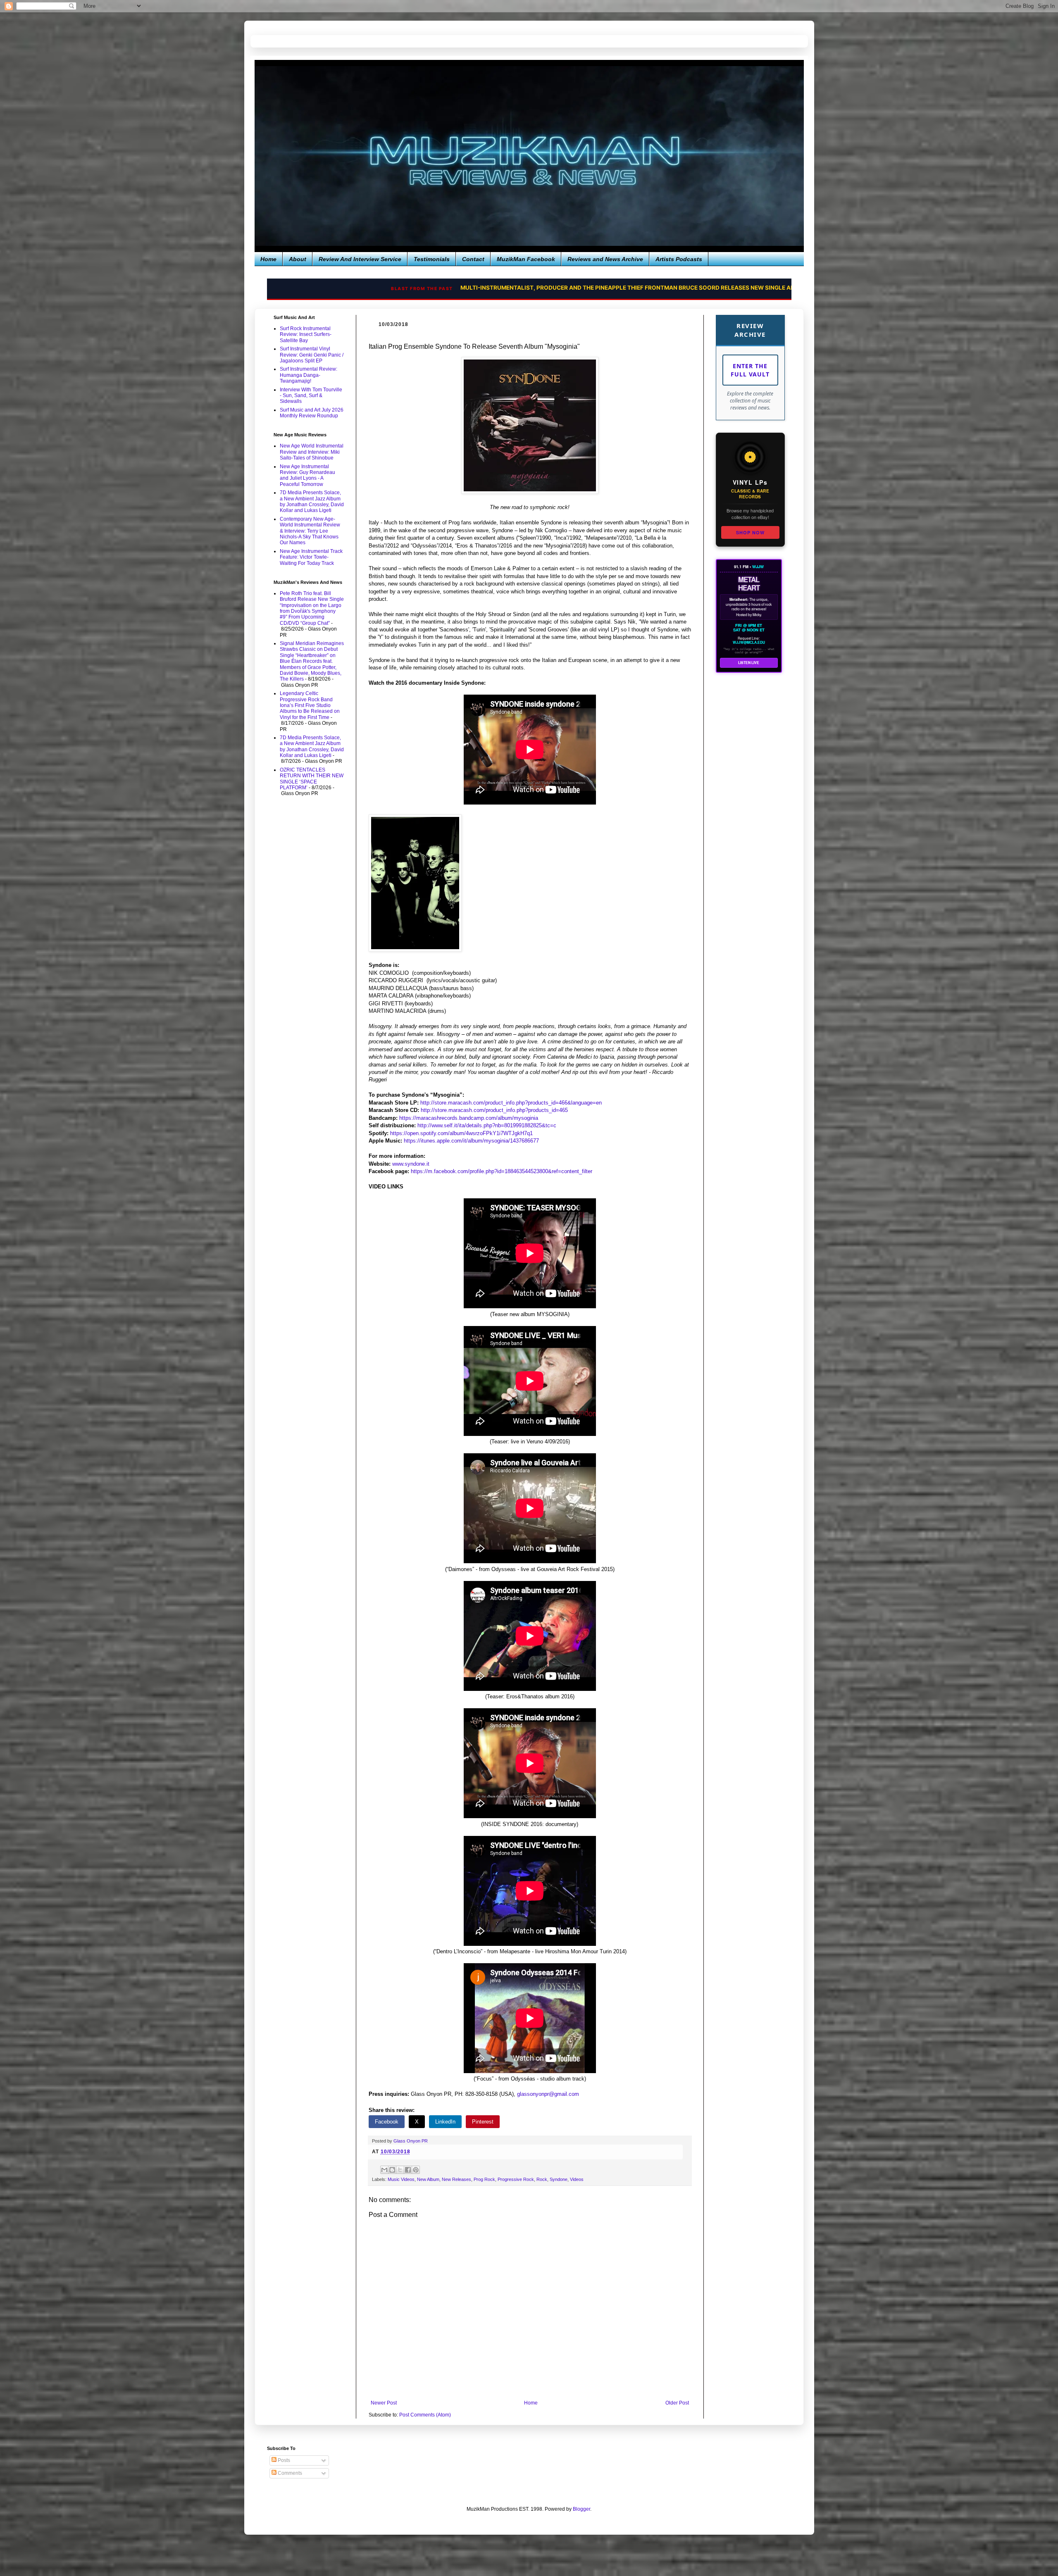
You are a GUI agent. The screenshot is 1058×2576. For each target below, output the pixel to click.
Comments (289, 2473)
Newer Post (384, 2403)
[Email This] (384, 2170)
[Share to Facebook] (408, 2170)
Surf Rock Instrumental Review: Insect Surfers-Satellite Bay (306, 334)
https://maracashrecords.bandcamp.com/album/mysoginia (469, 1118)
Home (268, 259)
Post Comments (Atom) (425, 2415)
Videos (577, 2179)
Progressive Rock (516, 2179)
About (298, 259)
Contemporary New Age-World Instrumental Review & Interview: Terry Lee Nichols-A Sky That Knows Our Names (310, 531)
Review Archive (750, 330)
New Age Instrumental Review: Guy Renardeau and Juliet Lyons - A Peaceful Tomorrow (307, 475)
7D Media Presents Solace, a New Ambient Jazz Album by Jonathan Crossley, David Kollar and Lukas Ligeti (312, 501)
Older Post (677, 2403)
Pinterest (483, 2122)
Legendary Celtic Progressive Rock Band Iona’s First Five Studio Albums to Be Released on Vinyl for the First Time (310, 705)
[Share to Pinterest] (416, 2170)
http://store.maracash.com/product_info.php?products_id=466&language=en (511, 1103)
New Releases (456, 2179)
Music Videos (401, 2179)
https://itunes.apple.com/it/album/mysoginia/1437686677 (471, 1141)
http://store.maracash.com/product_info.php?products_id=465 (494, 1110)
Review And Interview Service (360, 259)
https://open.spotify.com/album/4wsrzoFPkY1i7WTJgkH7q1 (461, 1133)
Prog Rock (484, 2179)
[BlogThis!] (392, 2170)
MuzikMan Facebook (526, 259)
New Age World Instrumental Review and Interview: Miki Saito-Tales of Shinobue (312, 452)
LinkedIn (445, 2122)
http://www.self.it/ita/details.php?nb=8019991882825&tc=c (487, 1125)
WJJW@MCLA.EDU (749, 643)
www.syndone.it (411, 1164)
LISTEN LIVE (749, 663)
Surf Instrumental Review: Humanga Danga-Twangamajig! (309, 375)
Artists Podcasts (679, 259)
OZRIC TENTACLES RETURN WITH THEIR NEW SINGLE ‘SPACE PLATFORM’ (312, 779)
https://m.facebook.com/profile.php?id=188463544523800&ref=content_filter (502, 1171)
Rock (542, 2179)
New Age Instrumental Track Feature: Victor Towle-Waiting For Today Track (311, 557)
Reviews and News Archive (605, 259)
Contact (473, 259)
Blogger (581, 2509)
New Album (428, 2179)
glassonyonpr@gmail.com (548, 2094)
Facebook (387, 2122)
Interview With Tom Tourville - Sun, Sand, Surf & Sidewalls (311, 396)
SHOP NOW (750, 532)
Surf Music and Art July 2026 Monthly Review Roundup (312, 413)
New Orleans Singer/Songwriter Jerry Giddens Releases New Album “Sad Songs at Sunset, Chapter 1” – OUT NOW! (564, 288)
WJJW (758, 567)
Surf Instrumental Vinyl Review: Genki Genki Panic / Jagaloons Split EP (312, 355)
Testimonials (432, 259)
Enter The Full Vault (750, 370)
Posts (283, 2460)
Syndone (559, 2179)
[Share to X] (400, 2170)
